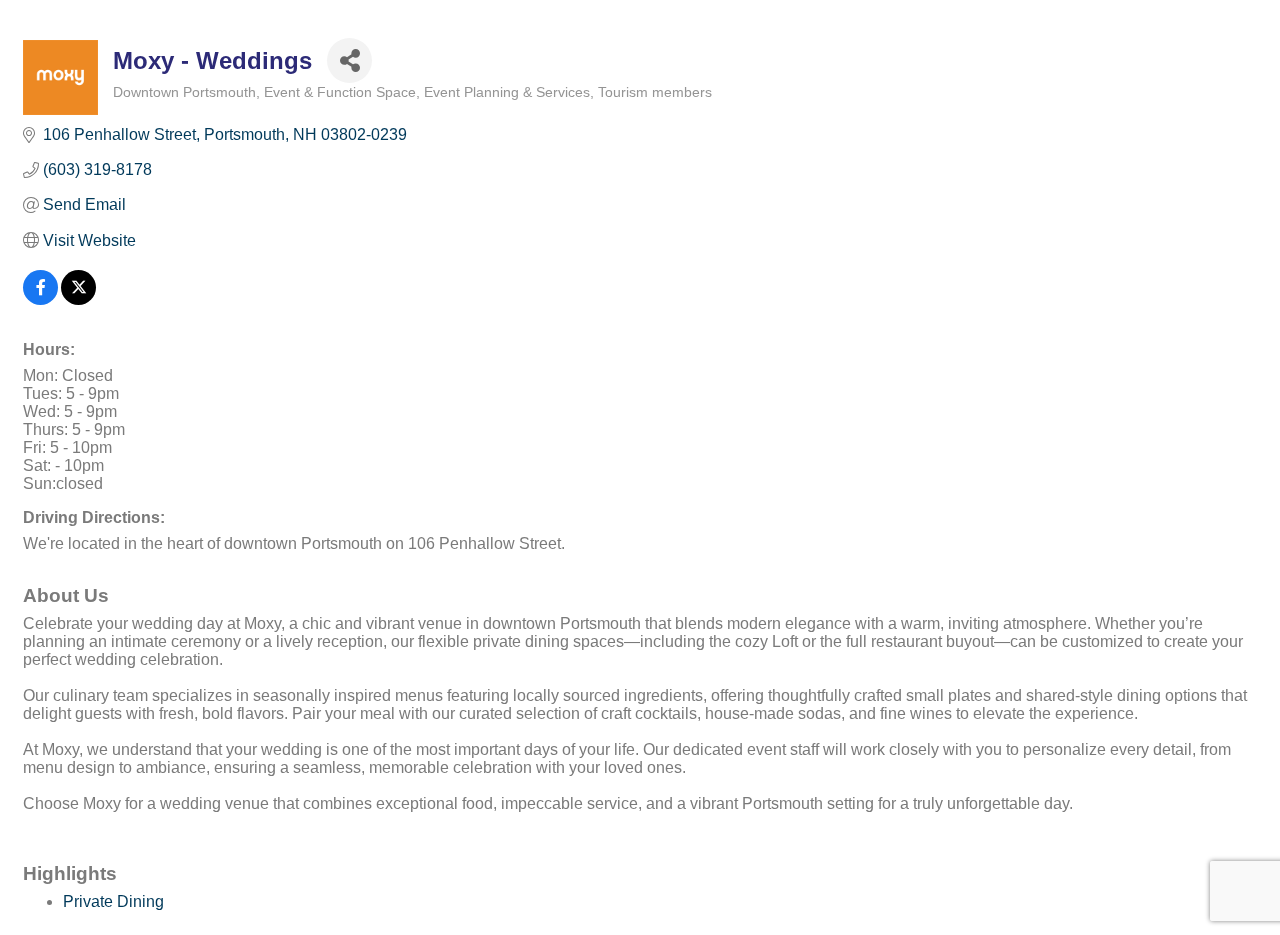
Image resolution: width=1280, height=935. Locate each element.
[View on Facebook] (40, 299)
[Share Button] (349, 60)
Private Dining (113, 901)
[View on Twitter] (78, 299)
